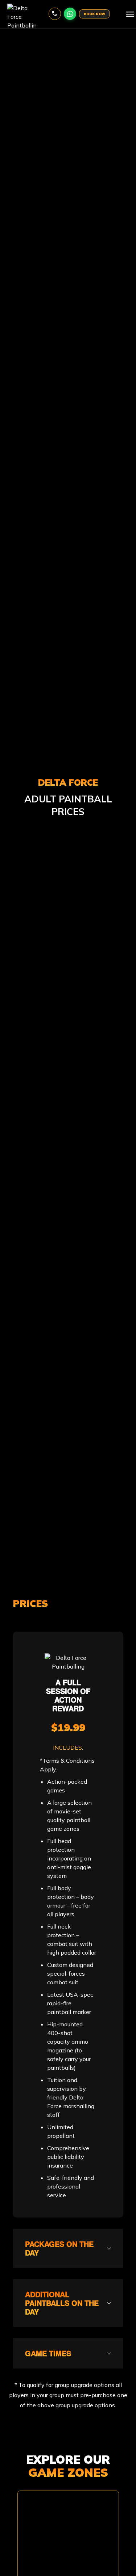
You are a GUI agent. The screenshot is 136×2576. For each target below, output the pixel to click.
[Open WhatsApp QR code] (70, 14)
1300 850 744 (55, 14)
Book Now (94, 14)
